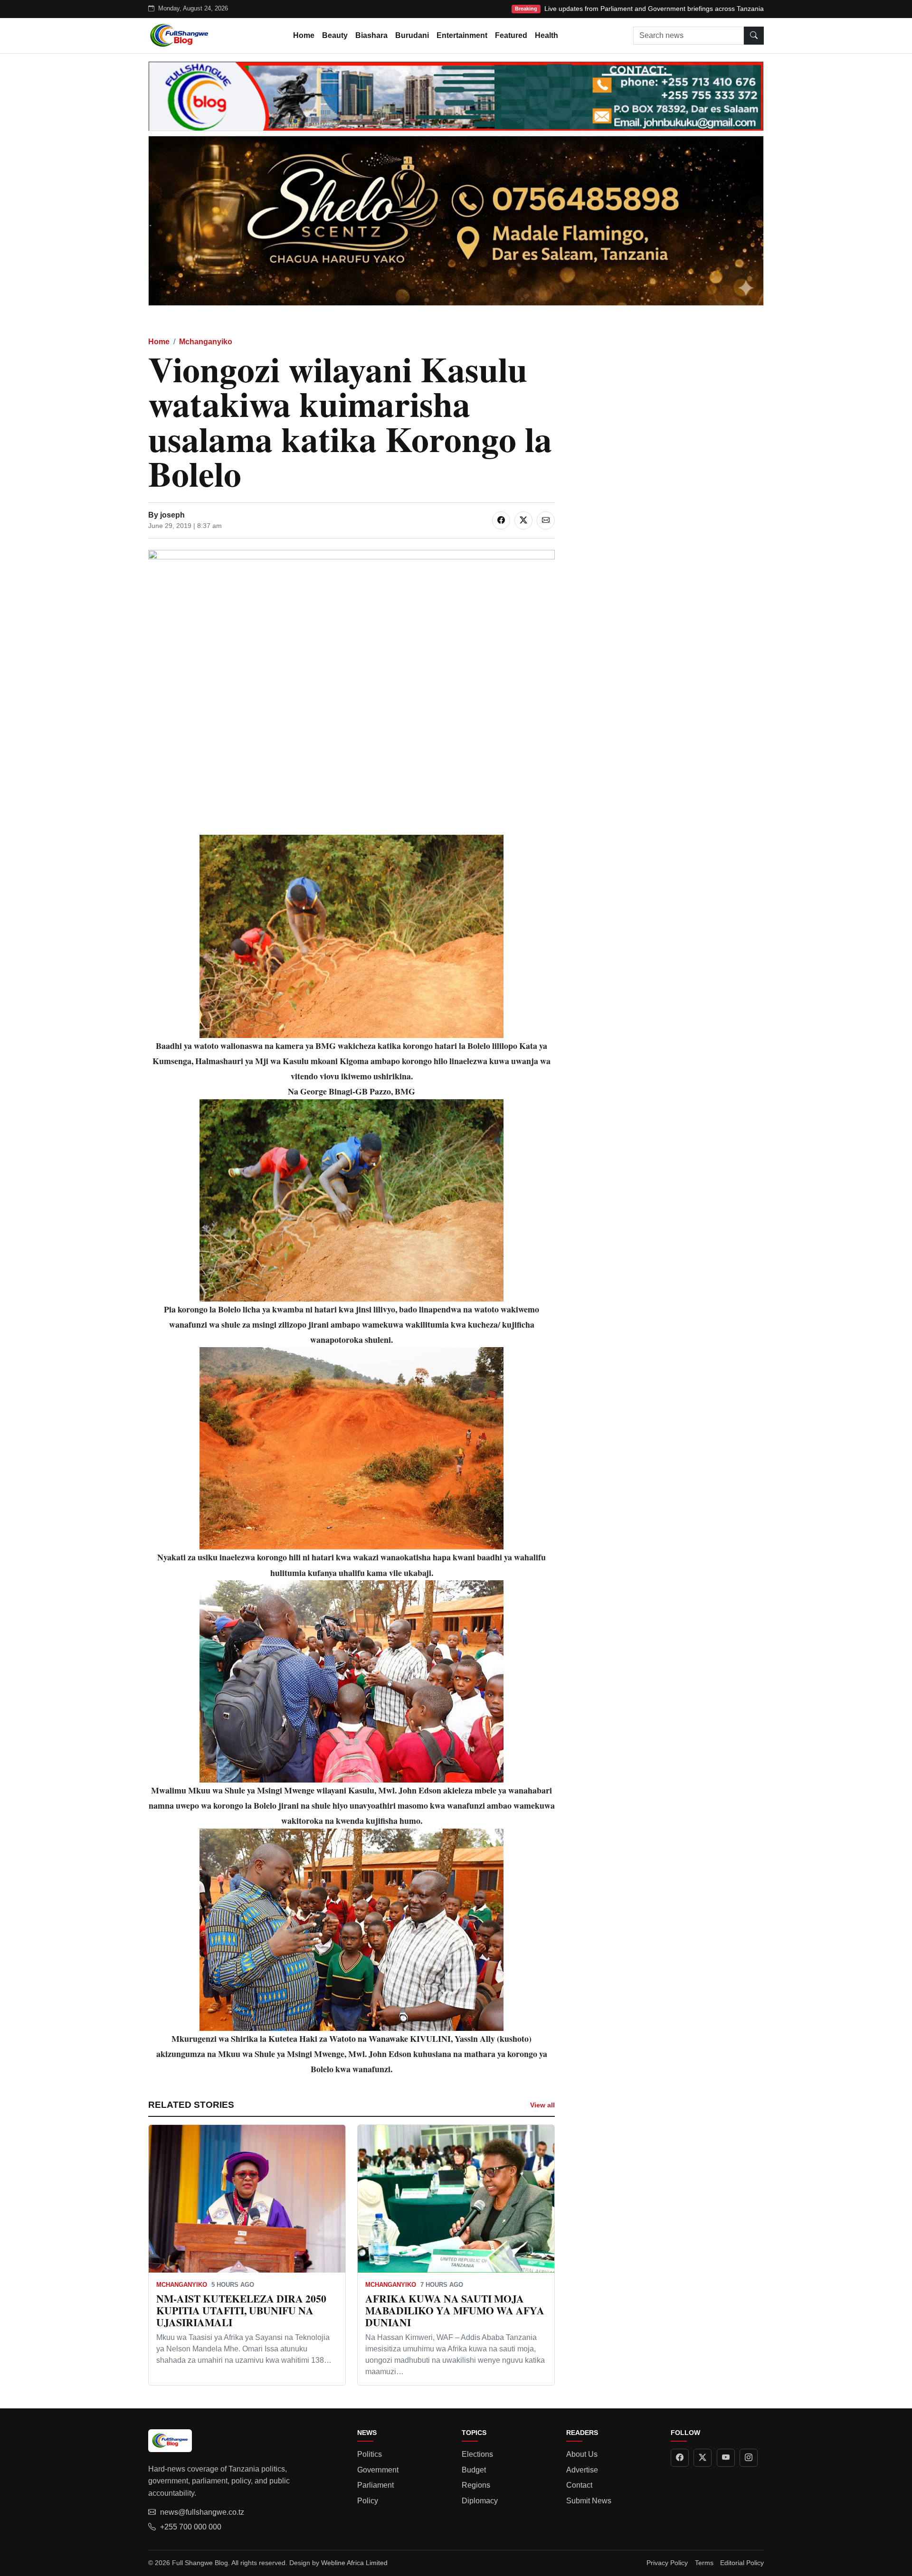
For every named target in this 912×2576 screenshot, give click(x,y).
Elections (477, 2454)
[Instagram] (749, 2458)
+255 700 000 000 (191, 2527)
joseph (172, 515)
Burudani (412, 35)
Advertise (582, 2470)
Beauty (335, 35)
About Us (582, 2454)
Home (304, 35)
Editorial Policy (742, 2563)
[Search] (754, 36)
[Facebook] (680, 2458)
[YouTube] (726, 2458)
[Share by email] (546, 520)
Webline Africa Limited (354, 2563)
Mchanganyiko (206, 342)
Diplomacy (480, 2501)
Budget (474, 2470)
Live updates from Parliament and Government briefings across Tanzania (654, 9)
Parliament (375, 2485)
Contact (579, 2485)
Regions (476, 2485)
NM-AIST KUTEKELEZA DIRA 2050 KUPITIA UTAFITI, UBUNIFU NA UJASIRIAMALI (241, 2310)
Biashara (371, 35)
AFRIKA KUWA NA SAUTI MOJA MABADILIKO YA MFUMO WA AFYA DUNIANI (455, 2310)
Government (378, 2470)
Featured (511, 35)
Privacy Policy (667, 2563)
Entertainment (462, 35)
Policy (368, 2501)
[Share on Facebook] (501, 520)
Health (546, 35)
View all (542, 2105)
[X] (703, 2458)
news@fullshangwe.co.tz (202, 2512)
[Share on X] (523, 520)
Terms (704, 2563)
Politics (370, 2454)
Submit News (589, 2501)
